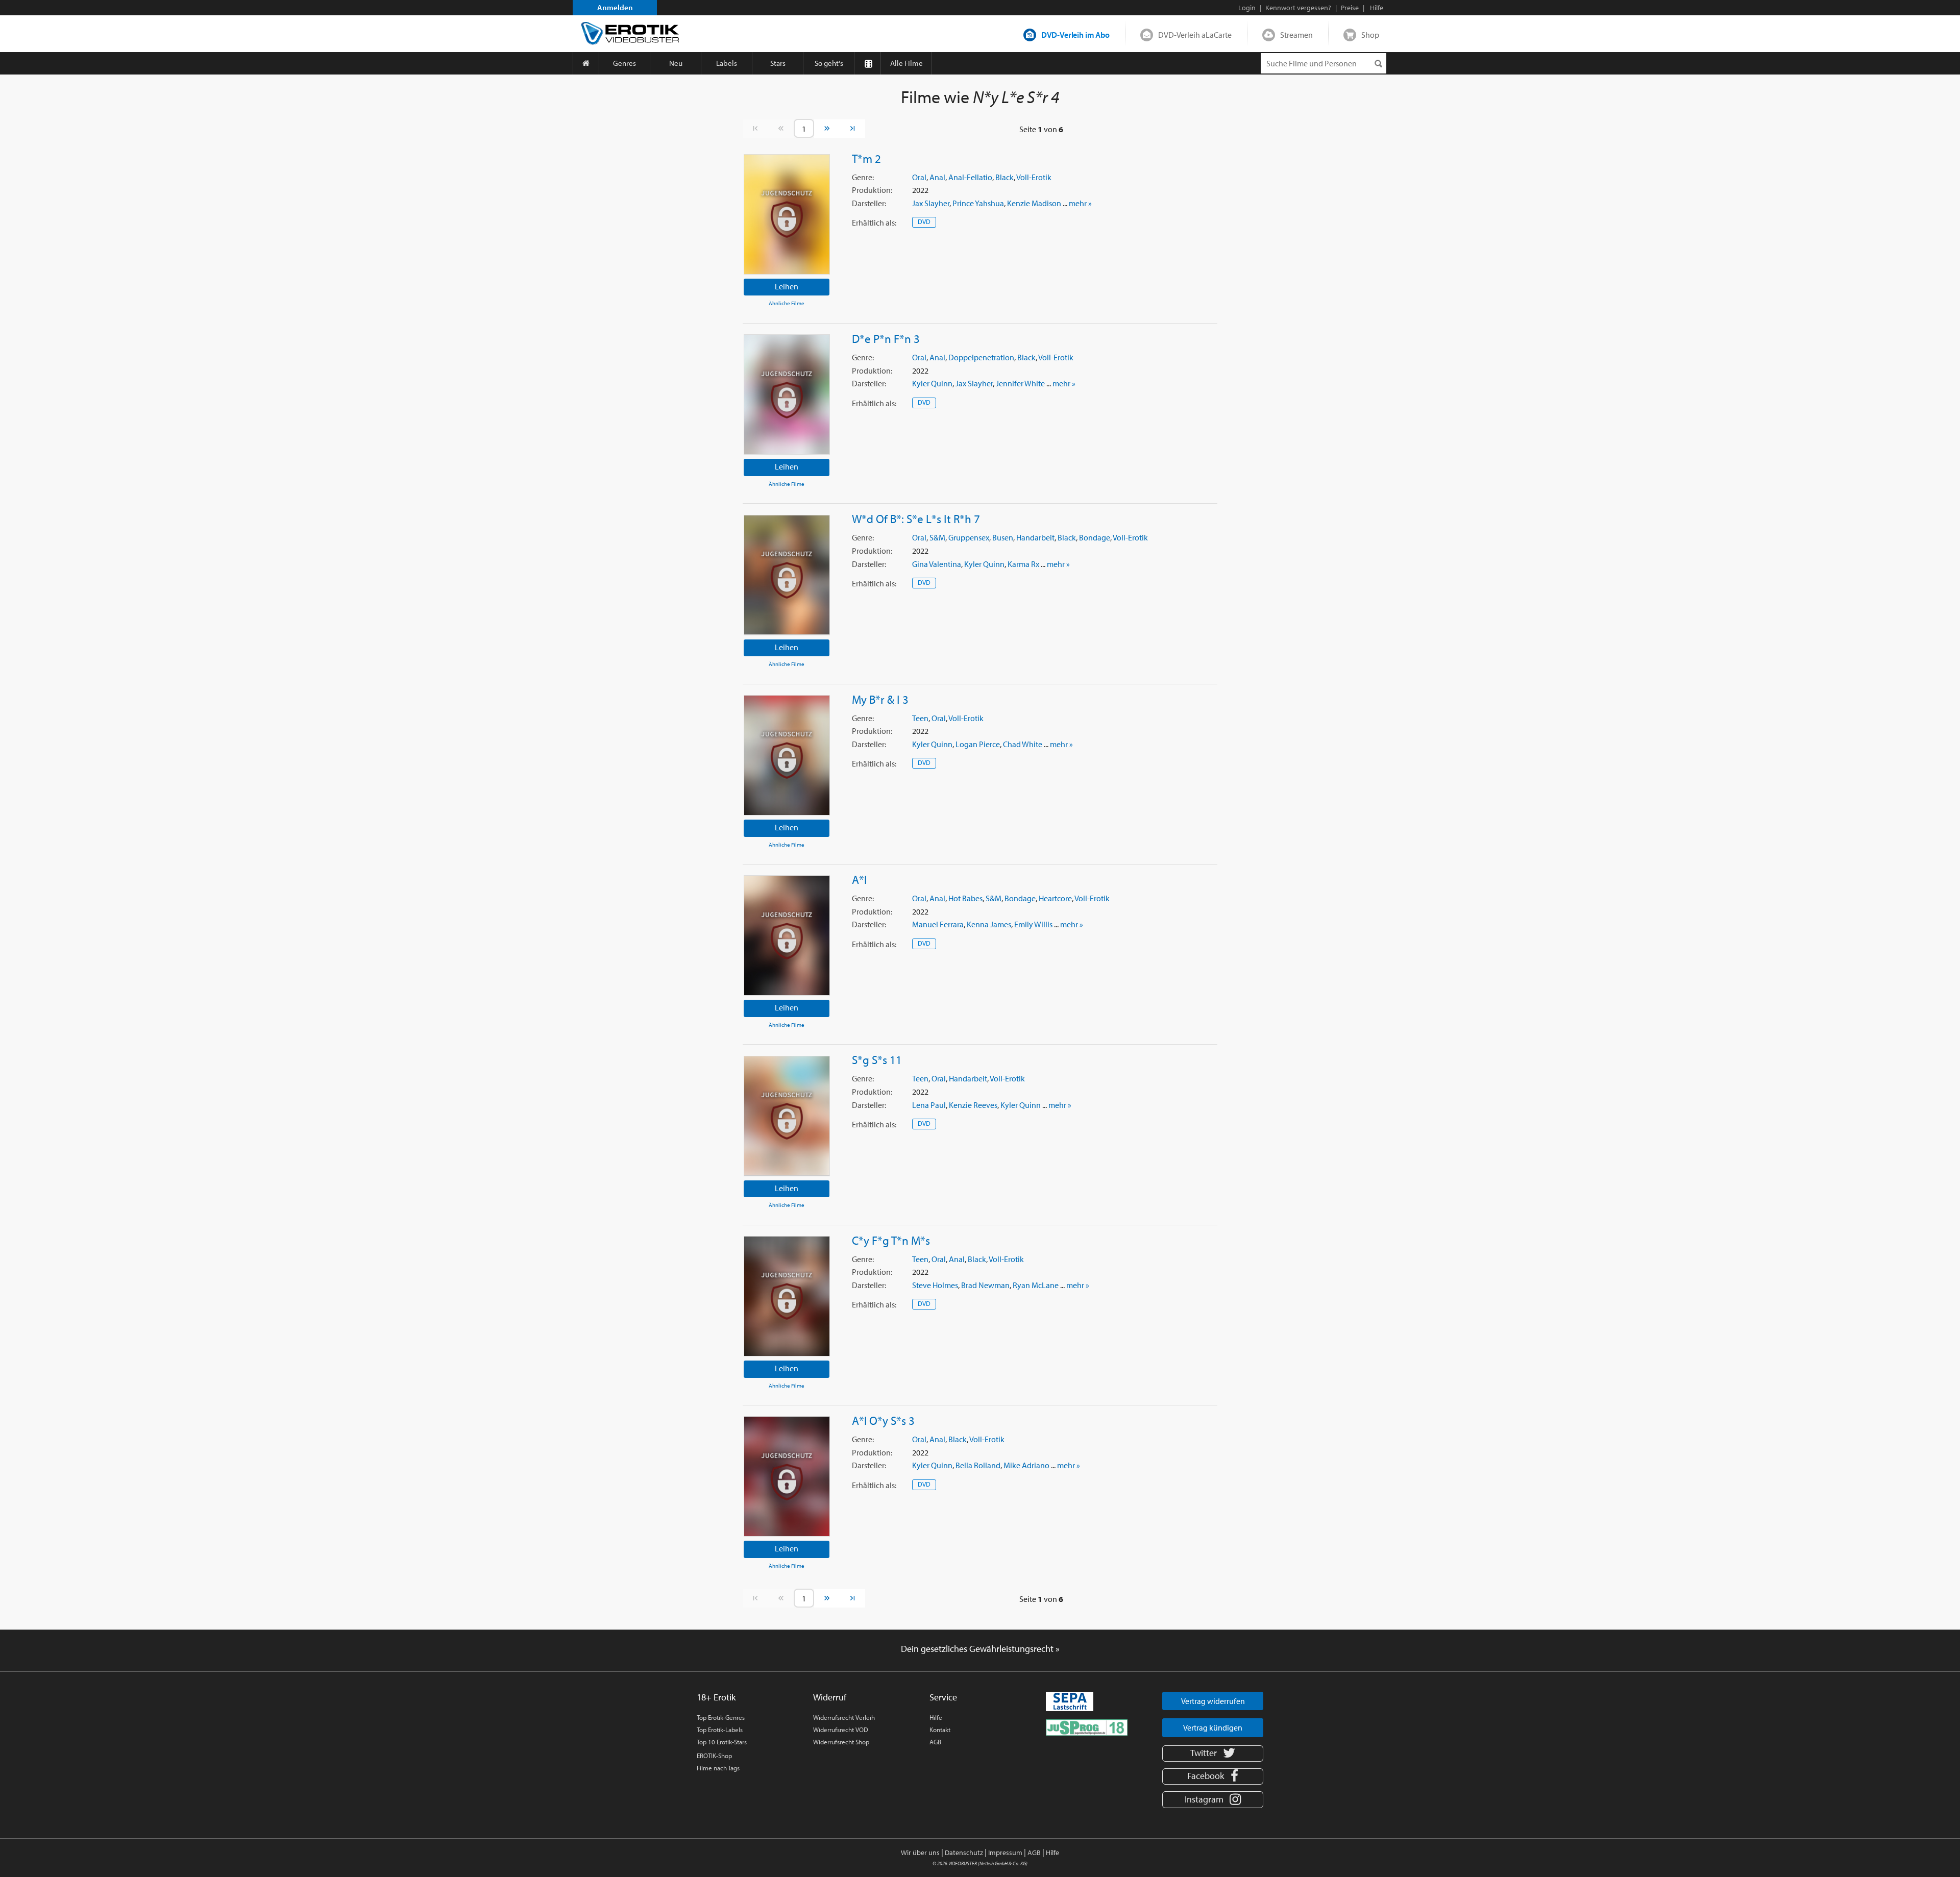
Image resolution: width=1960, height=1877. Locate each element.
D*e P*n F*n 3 (886, 338)
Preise (1350, 8)
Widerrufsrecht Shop (841, 1742)
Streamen (1296, 35)
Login (1247, 8)
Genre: (863, 177)
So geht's (829, 63)
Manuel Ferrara (938, 924)
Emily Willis (1033, 924)
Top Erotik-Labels (720, 1730)
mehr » (1080, 203)
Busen (1003, 537)
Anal (937, 177)
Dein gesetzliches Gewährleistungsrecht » (980, 1649)
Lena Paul (929, 1105)
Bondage (1095, 537)
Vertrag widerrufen (1213, 1701)
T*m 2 (866, 158)
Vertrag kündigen (1213, 1727)
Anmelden (615, 7)
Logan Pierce (978, 744)
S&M (937, 537)
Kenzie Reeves (973, 1105)
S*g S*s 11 (877, 1059)
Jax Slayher (931, 203)
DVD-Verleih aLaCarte (1195, 35)
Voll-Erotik (1034, 177)
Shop (1370, 35)
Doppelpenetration (981, 357)
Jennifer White (1020, 383)
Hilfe (936, 1717)
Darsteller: (869, 203)
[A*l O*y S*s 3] (787, 1476)
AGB (935, 1742)
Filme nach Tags (718, 1768)
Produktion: (872, 190)
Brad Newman (985, 1285)
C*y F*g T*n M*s (891, 1240)
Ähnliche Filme (787, 303)
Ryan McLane (1036, 1285)
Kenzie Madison (1034, 203)
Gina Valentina (937, 564)
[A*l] (787, 935)
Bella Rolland (978, 1465)
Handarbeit (1035, 537)
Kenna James (989, 924)
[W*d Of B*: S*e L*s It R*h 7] (787, 575)
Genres (624, 63)
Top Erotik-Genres (721, 1717)
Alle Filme (906, 63)
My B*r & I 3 (880, 699)
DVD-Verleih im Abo (1075, 35)
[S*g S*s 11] (787, 1116)
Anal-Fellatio (970, 177)
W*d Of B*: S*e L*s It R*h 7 (916, 518)
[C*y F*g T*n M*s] (787, 1296)
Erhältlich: (874, 223)
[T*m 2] (787, 214)
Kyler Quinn (932, 383)
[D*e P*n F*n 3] (787, 394)
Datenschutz (964, 1853)
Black (1004, 177)
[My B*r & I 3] (787, 755)
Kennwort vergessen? (1298, 8)
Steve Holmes (935, 1285)
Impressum (1005, 1853)
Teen (920, 718)
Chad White (1023, 744)
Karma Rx (1023, 564)
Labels (727, 63)
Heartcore (1055, 898)
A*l (859, 879)
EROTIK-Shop (714, 1756)
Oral (919, 177)
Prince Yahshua (978, 203)
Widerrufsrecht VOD (841, 1730)
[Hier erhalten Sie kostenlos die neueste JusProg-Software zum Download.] (1087, 1726)
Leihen (787, 286)
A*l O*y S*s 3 (883, 1420)
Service (943, 1697)
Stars (778, 63)
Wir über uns (920, 1853)
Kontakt (940, 1730)
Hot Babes (965, 898)
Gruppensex (969, 537)
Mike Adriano (1026, 1465)
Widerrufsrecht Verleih (844, 1717)
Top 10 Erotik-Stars (722, 1742)
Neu (676, 63)
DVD (924, 221)
